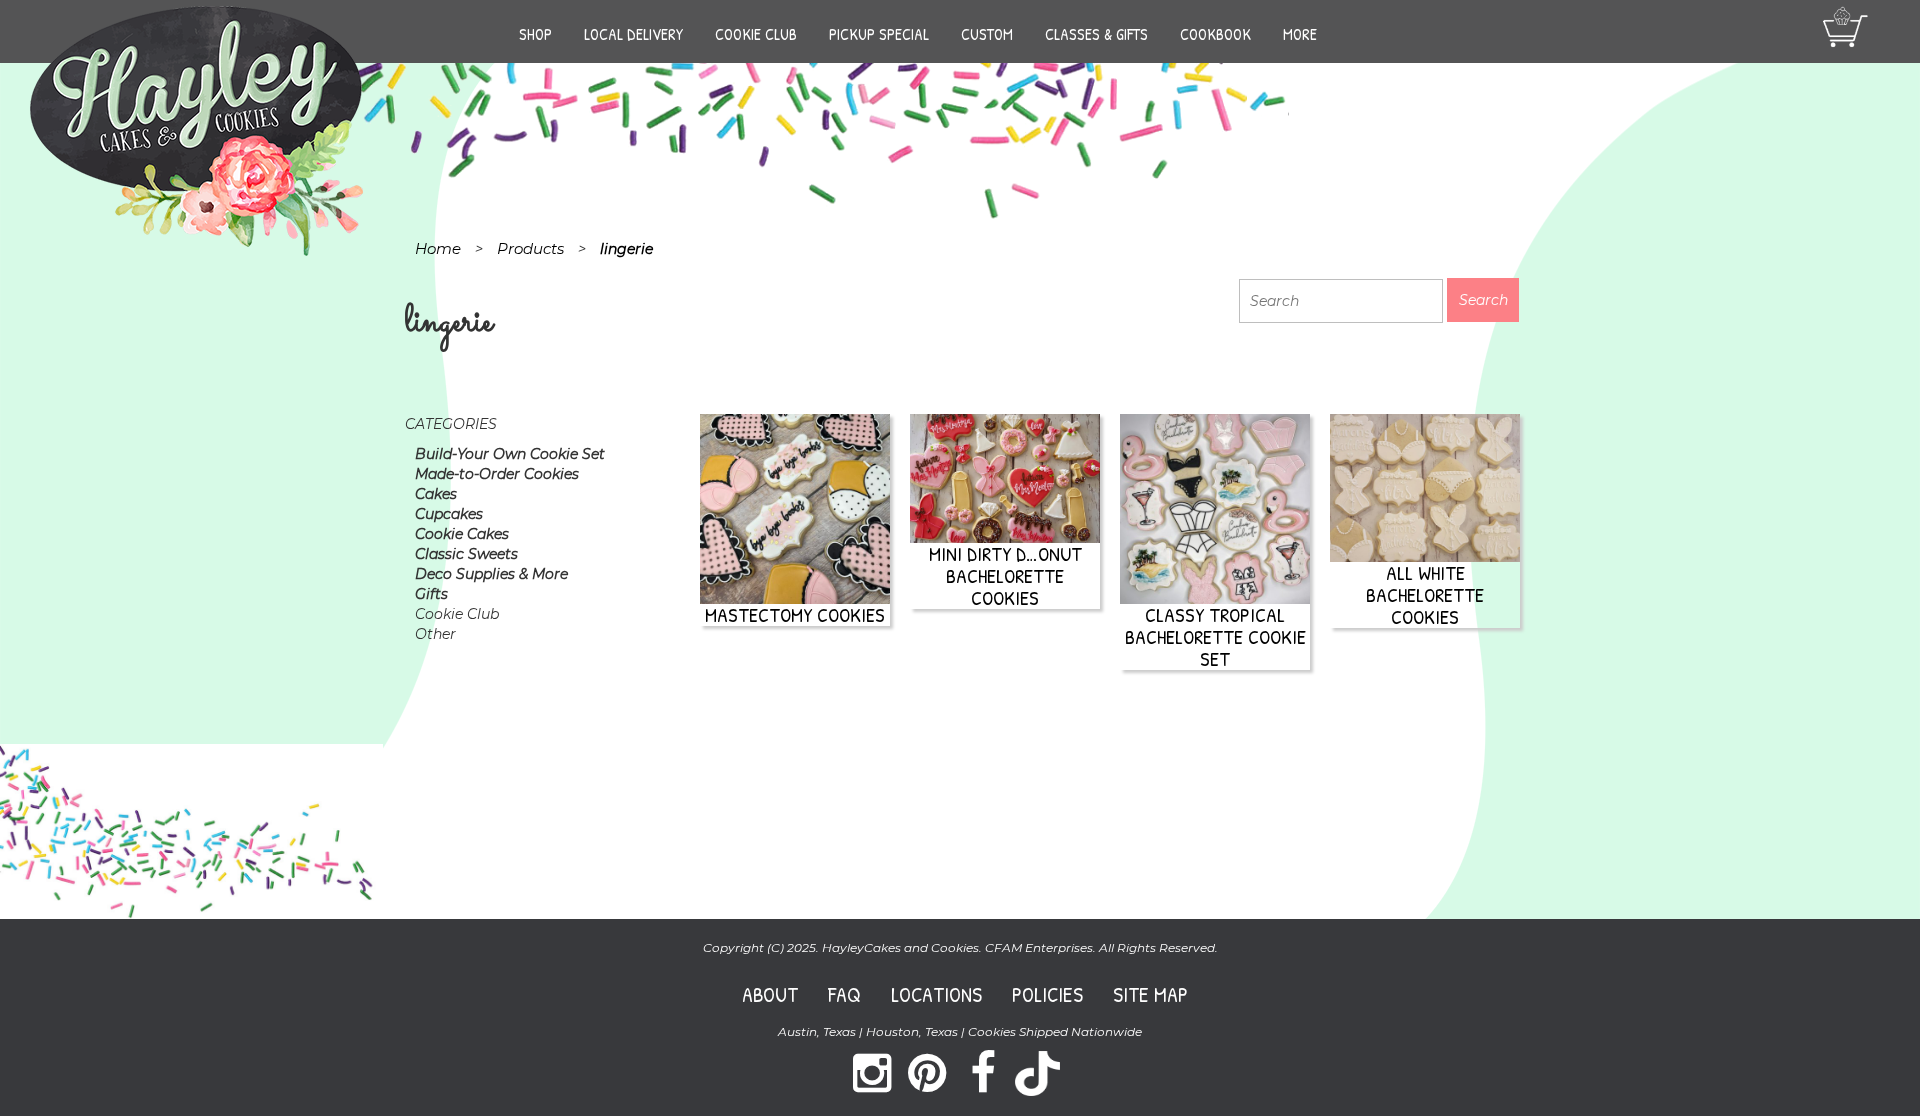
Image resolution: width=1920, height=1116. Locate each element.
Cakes (436, 494)
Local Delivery (633, 34)
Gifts (431, 594)
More (1300, 34)
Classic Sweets (466, 554)
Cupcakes (449, 514)
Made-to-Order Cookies (497, 474)
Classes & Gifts (1096, 34)
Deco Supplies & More (491, 574)
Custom (987, 34)
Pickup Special (879, 34)
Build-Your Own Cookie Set (510, 454)
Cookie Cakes (462, 534)
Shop (535, 34)
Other (435, 634)
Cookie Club (756, 34)
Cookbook (1215, 34)
